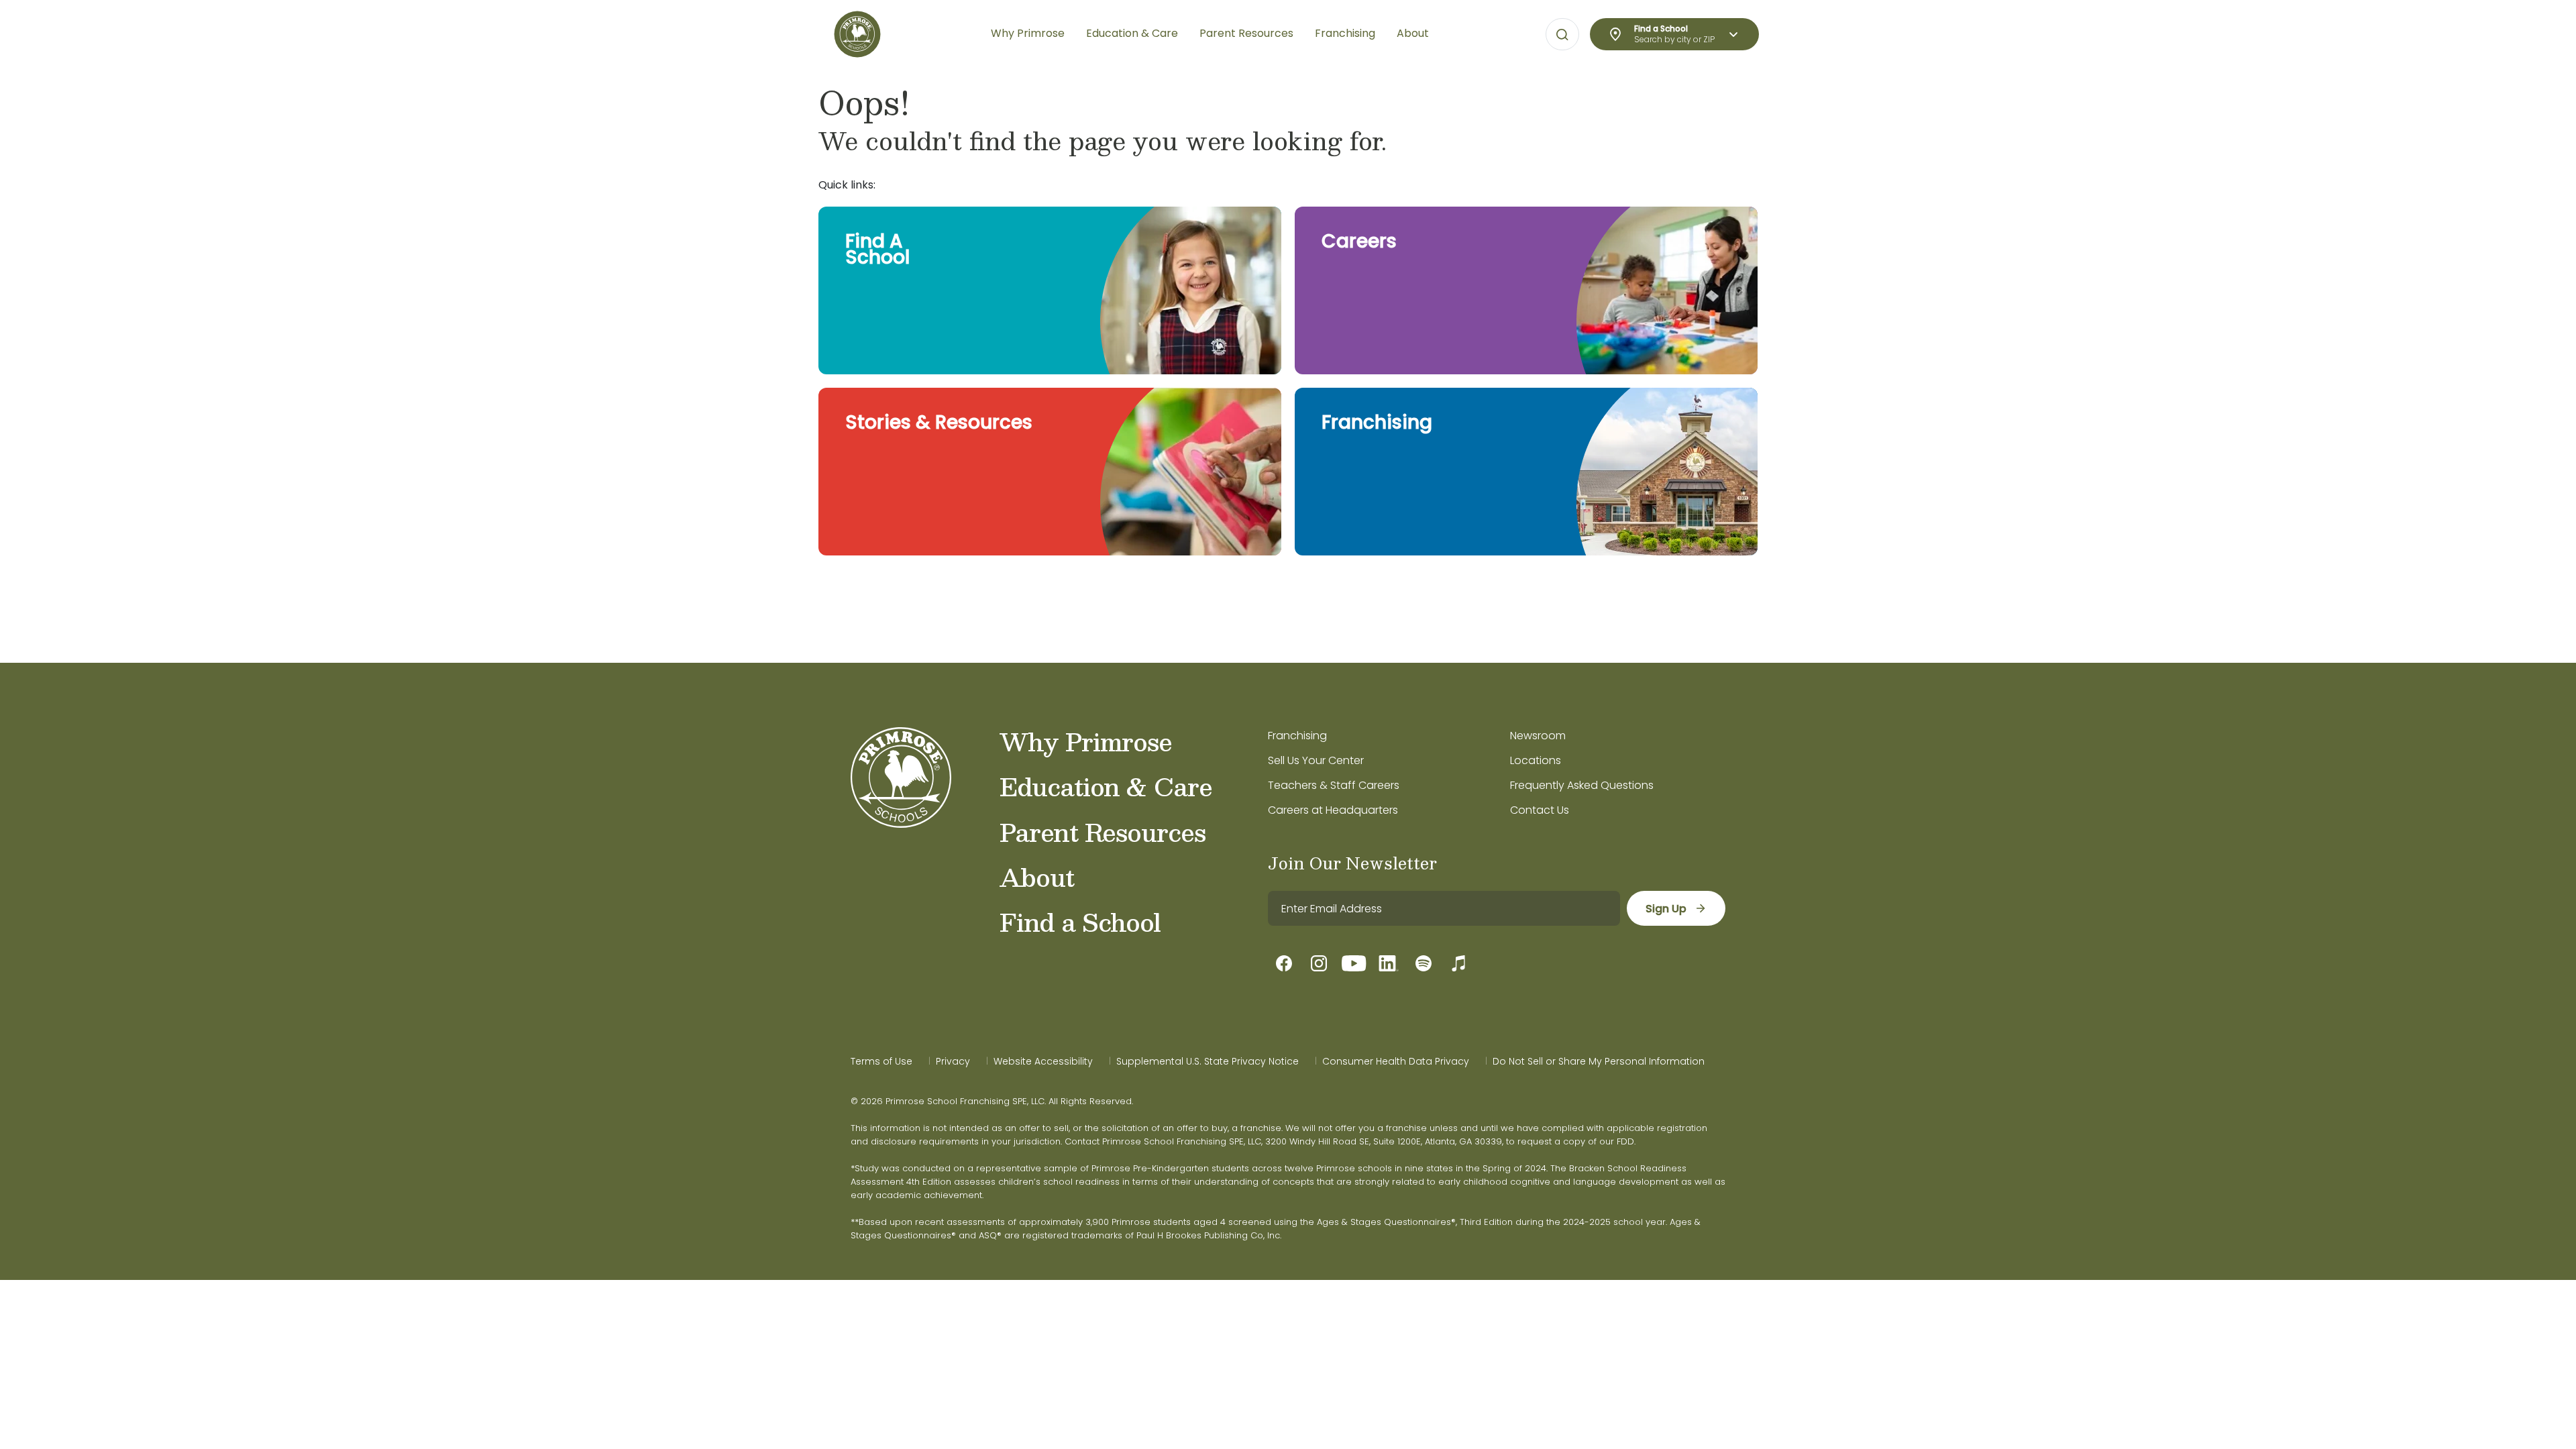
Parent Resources (1103, 832)
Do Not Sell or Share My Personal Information (1599, 1061)
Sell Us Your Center (1316, 760)
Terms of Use (881, 1061)
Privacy (953, 1061)
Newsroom (1538, 736)
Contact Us (1540, 810)
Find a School (1080, 922)
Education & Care (1106, 786)
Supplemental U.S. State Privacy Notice (1207, 1061)
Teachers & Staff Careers (1334, 785)
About (1037, 877)
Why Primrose (1086, 741)
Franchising (1297, 736)
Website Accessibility (1043, 1061)
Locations (1536, 760)
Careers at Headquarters (1333, 810)
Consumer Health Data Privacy (1396, 1061)
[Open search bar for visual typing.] (1562, 35)
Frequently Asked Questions (1582, 785)
